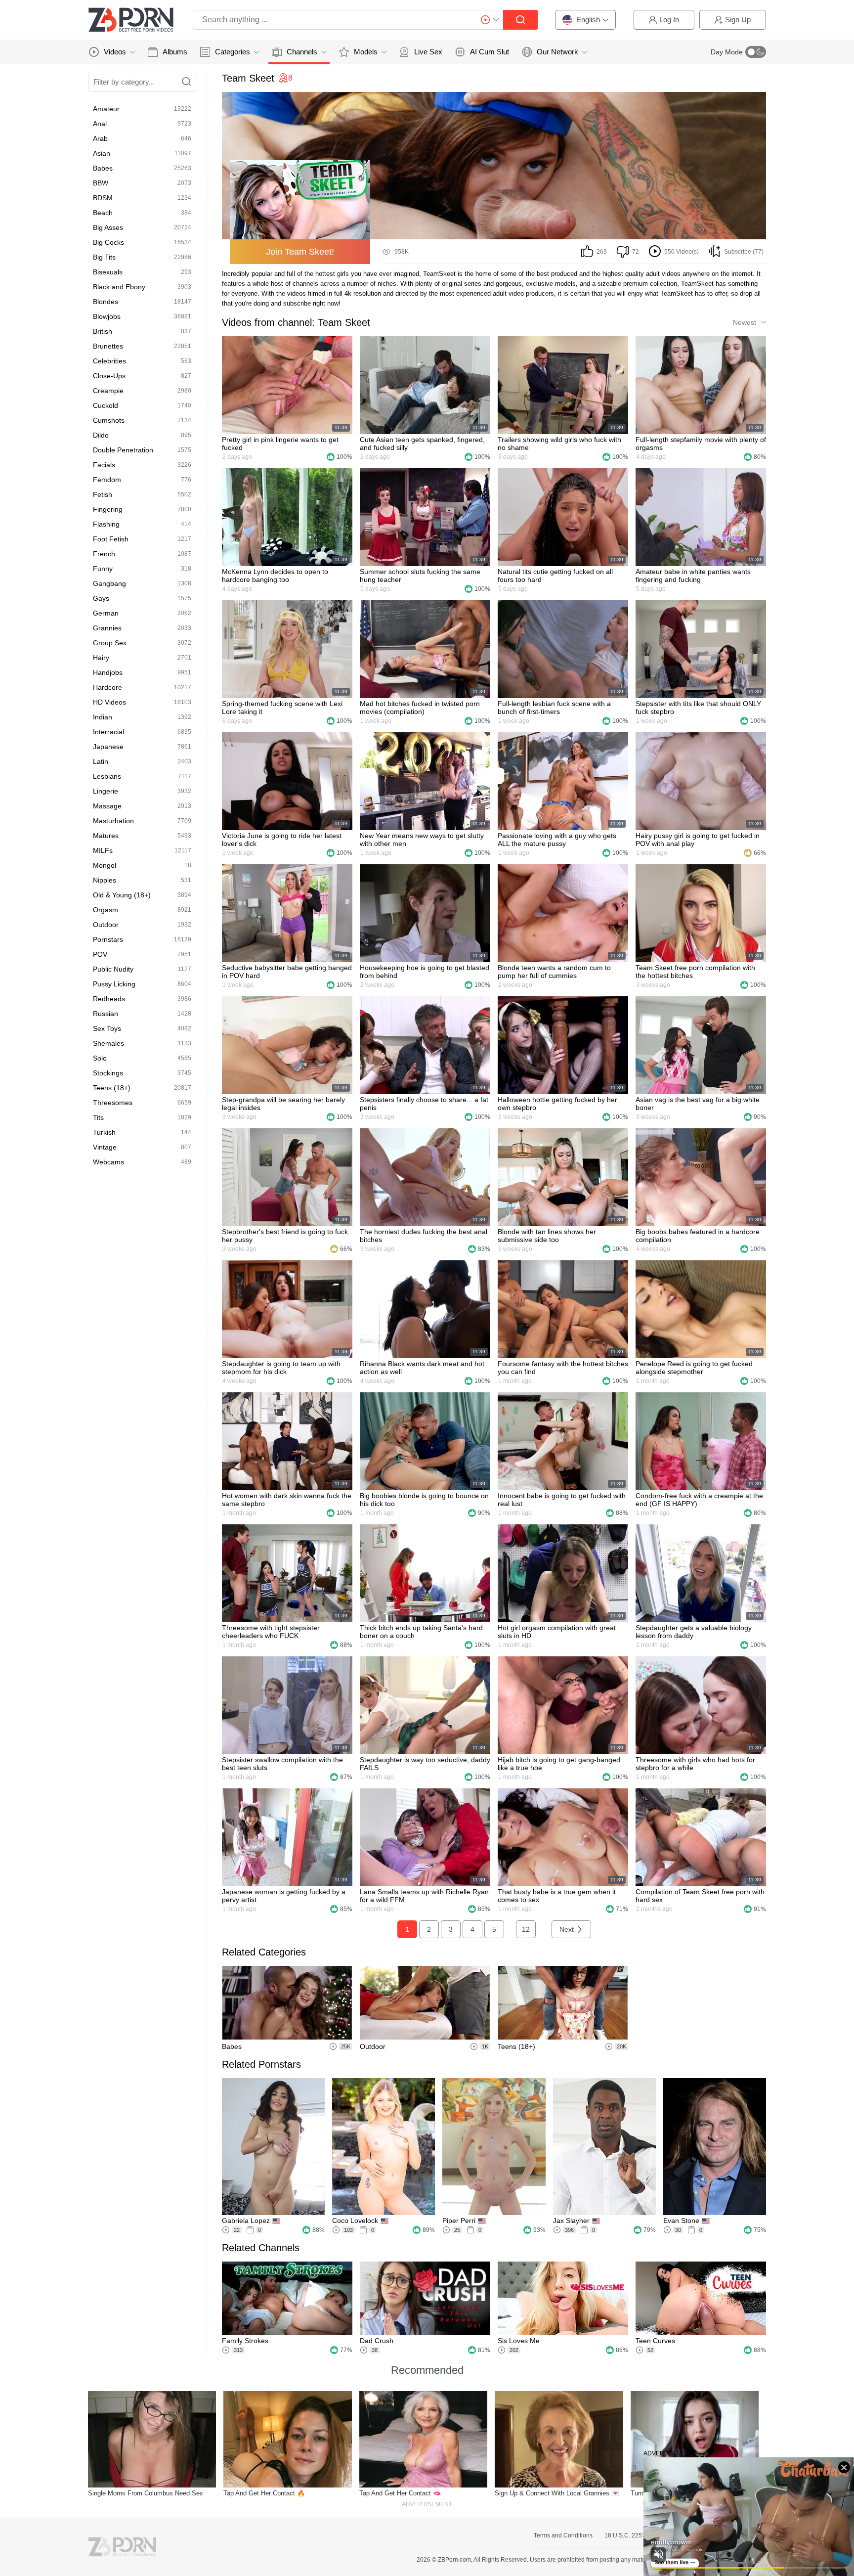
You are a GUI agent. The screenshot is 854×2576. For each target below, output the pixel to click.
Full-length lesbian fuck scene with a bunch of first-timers (554, 708)
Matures (106, 836)
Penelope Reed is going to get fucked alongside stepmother (694, 1368)
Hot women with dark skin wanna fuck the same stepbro (287, 1500)
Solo (100, 1058)
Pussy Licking (114, 984)
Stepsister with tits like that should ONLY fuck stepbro (698, 708)
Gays (101, 598)
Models (366, 52)
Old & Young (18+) (122, 895)
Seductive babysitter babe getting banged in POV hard (287, 972)
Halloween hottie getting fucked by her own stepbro (557, 1104)
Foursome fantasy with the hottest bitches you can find (563, 1368)
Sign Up (738, 20)
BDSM (103, 198)
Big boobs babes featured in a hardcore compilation (698, 1236)
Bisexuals (108, 272)
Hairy (101, 658)
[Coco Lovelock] (384, 2147)
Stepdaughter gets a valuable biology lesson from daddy (694, 1632)
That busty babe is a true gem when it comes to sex (557, 1896)
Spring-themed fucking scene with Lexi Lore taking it (282, 708)
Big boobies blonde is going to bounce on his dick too (424, 1500)
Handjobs (108, 672)
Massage (107, 806)
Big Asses (108, 227)
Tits (98, 1117)
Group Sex (110, 643)
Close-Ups (109, 376)
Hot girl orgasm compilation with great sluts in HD (557, 1632)
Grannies (107, 628)
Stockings (108, 1073)
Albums (175, 52)
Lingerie (106, 791)
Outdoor (106, 925)
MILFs (103, 850)
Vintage (105, 1147)
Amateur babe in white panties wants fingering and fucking (693, 576)
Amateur (106, 109)
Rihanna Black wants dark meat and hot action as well (422, 1368)
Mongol (105, 865)
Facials (104, 465)
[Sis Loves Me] (563, 2298)
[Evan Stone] (715, 2147)
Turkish (104, 1132)
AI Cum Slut (490, 52)
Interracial (108, 732)
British (103, 331)
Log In (669, 20)
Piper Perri (459, 2221)
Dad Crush (377, 2341)
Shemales (108, 1043)
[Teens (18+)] (563, 2003)
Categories (233, 52)
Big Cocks (108, 242)
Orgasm (106, 910)
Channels (302, 52)
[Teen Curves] (701, 2298)
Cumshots (109, 420)
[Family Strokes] (287, 2298)
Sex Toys (107, 1028)
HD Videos (109, 702)
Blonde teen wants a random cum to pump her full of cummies (554, 972)
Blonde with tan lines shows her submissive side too (547, 1236)
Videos (115, 52)
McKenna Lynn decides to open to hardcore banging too (275, 576)
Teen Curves (655, 2341)
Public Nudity (113, 969)
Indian (103, 717)
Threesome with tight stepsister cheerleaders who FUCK (271, 1632)
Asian (102, 153)
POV (100, 954)
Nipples (105, 880)
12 (526, 1929)
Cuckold (106, 405)
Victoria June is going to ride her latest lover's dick (282, 840)
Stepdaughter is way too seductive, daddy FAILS (425, 1764)
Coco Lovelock (355, 2221)
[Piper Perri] (494, 2147)
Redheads (109, 999)
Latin (101, 761)
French (104, 554)
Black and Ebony (119, 287)
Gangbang (109, 583)
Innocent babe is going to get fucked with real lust (562, 1500)
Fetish (103, 494)
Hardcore (107, 687)
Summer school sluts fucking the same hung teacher (420, 576)
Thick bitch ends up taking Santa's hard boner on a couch (421, 1632)
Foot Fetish (111, 539)
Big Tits (104, 257)
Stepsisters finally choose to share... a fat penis (424, 1104)
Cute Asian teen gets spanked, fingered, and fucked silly (422, 444)
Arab (100, 138)
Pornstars (108, 939)
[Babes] (287, 2003)
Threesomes (113, 1103)
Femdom (107, 480)
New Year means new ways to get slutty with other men (422, 840)
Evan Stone (681, 2221)
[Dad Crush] (425, 2298)
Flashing (106, 524)
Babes (103, 168)
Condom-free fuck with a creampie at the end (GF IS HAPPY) (699, 1500)
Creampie (108, 391)
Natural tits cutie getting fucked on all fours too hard (555, 576)
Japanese (108, 747)
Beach (103, 213)
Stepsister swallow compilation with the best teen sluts (282, 1764)
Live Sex (428, 52)
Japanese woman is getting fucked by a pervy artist (284, 1896)
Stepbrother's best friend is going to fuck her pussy (285, 1236)
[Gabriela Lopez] (273, 2147)
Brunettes (108, 346)
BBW (101, 183)
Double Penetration (123, 450)
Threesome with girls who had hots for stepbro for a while (695, 1764)
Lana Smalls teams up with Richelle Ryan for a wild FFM (424, 1896)
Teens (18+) (112, 1088)
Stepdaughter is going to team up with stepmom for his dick (281, 1368)
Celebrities (109, 361)
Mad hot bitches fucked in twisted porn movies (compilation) (420, 708)
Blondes (106, 302)
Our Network (557, 52)
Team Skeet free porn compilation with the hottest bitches (695, 972)
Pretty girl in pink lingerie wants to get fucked (280, 444)
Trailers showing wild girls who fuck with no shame (559, 444)
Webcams (108, 1162)
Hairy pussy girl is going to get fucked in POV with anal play (698, 840)
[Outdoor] (425, 2003)
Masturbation (113, 821)
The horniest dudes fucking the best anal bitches (424, 1236)
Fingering (108, 509)
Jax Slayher (571, 2221)
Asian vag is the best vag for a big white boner (698, 1104)
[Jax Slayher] (604, 2147)
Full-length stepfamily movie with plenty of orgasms (701, 444)
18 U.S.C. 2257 (625, 2535)
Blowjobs (107, 316)
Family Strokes (245, 2341)
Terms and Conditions (563, 2535)
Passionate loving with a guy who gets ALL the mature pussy (557, 840)
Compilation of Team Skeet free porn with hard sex (700, 1896)
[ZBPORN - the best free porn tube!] (131, 20)
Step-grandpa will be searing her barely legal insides (283, 1104)
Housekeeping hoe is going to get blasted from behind (425, 972)
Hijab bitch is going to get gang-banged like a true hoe (559, 1764)
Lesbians (107, 776)
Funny (103, 569)
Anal (100, 124)
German (106, 613)
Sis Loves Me (519, 2341)
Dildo (101, 435)
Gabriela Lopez (246, 2221)
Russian (106, 1014)
